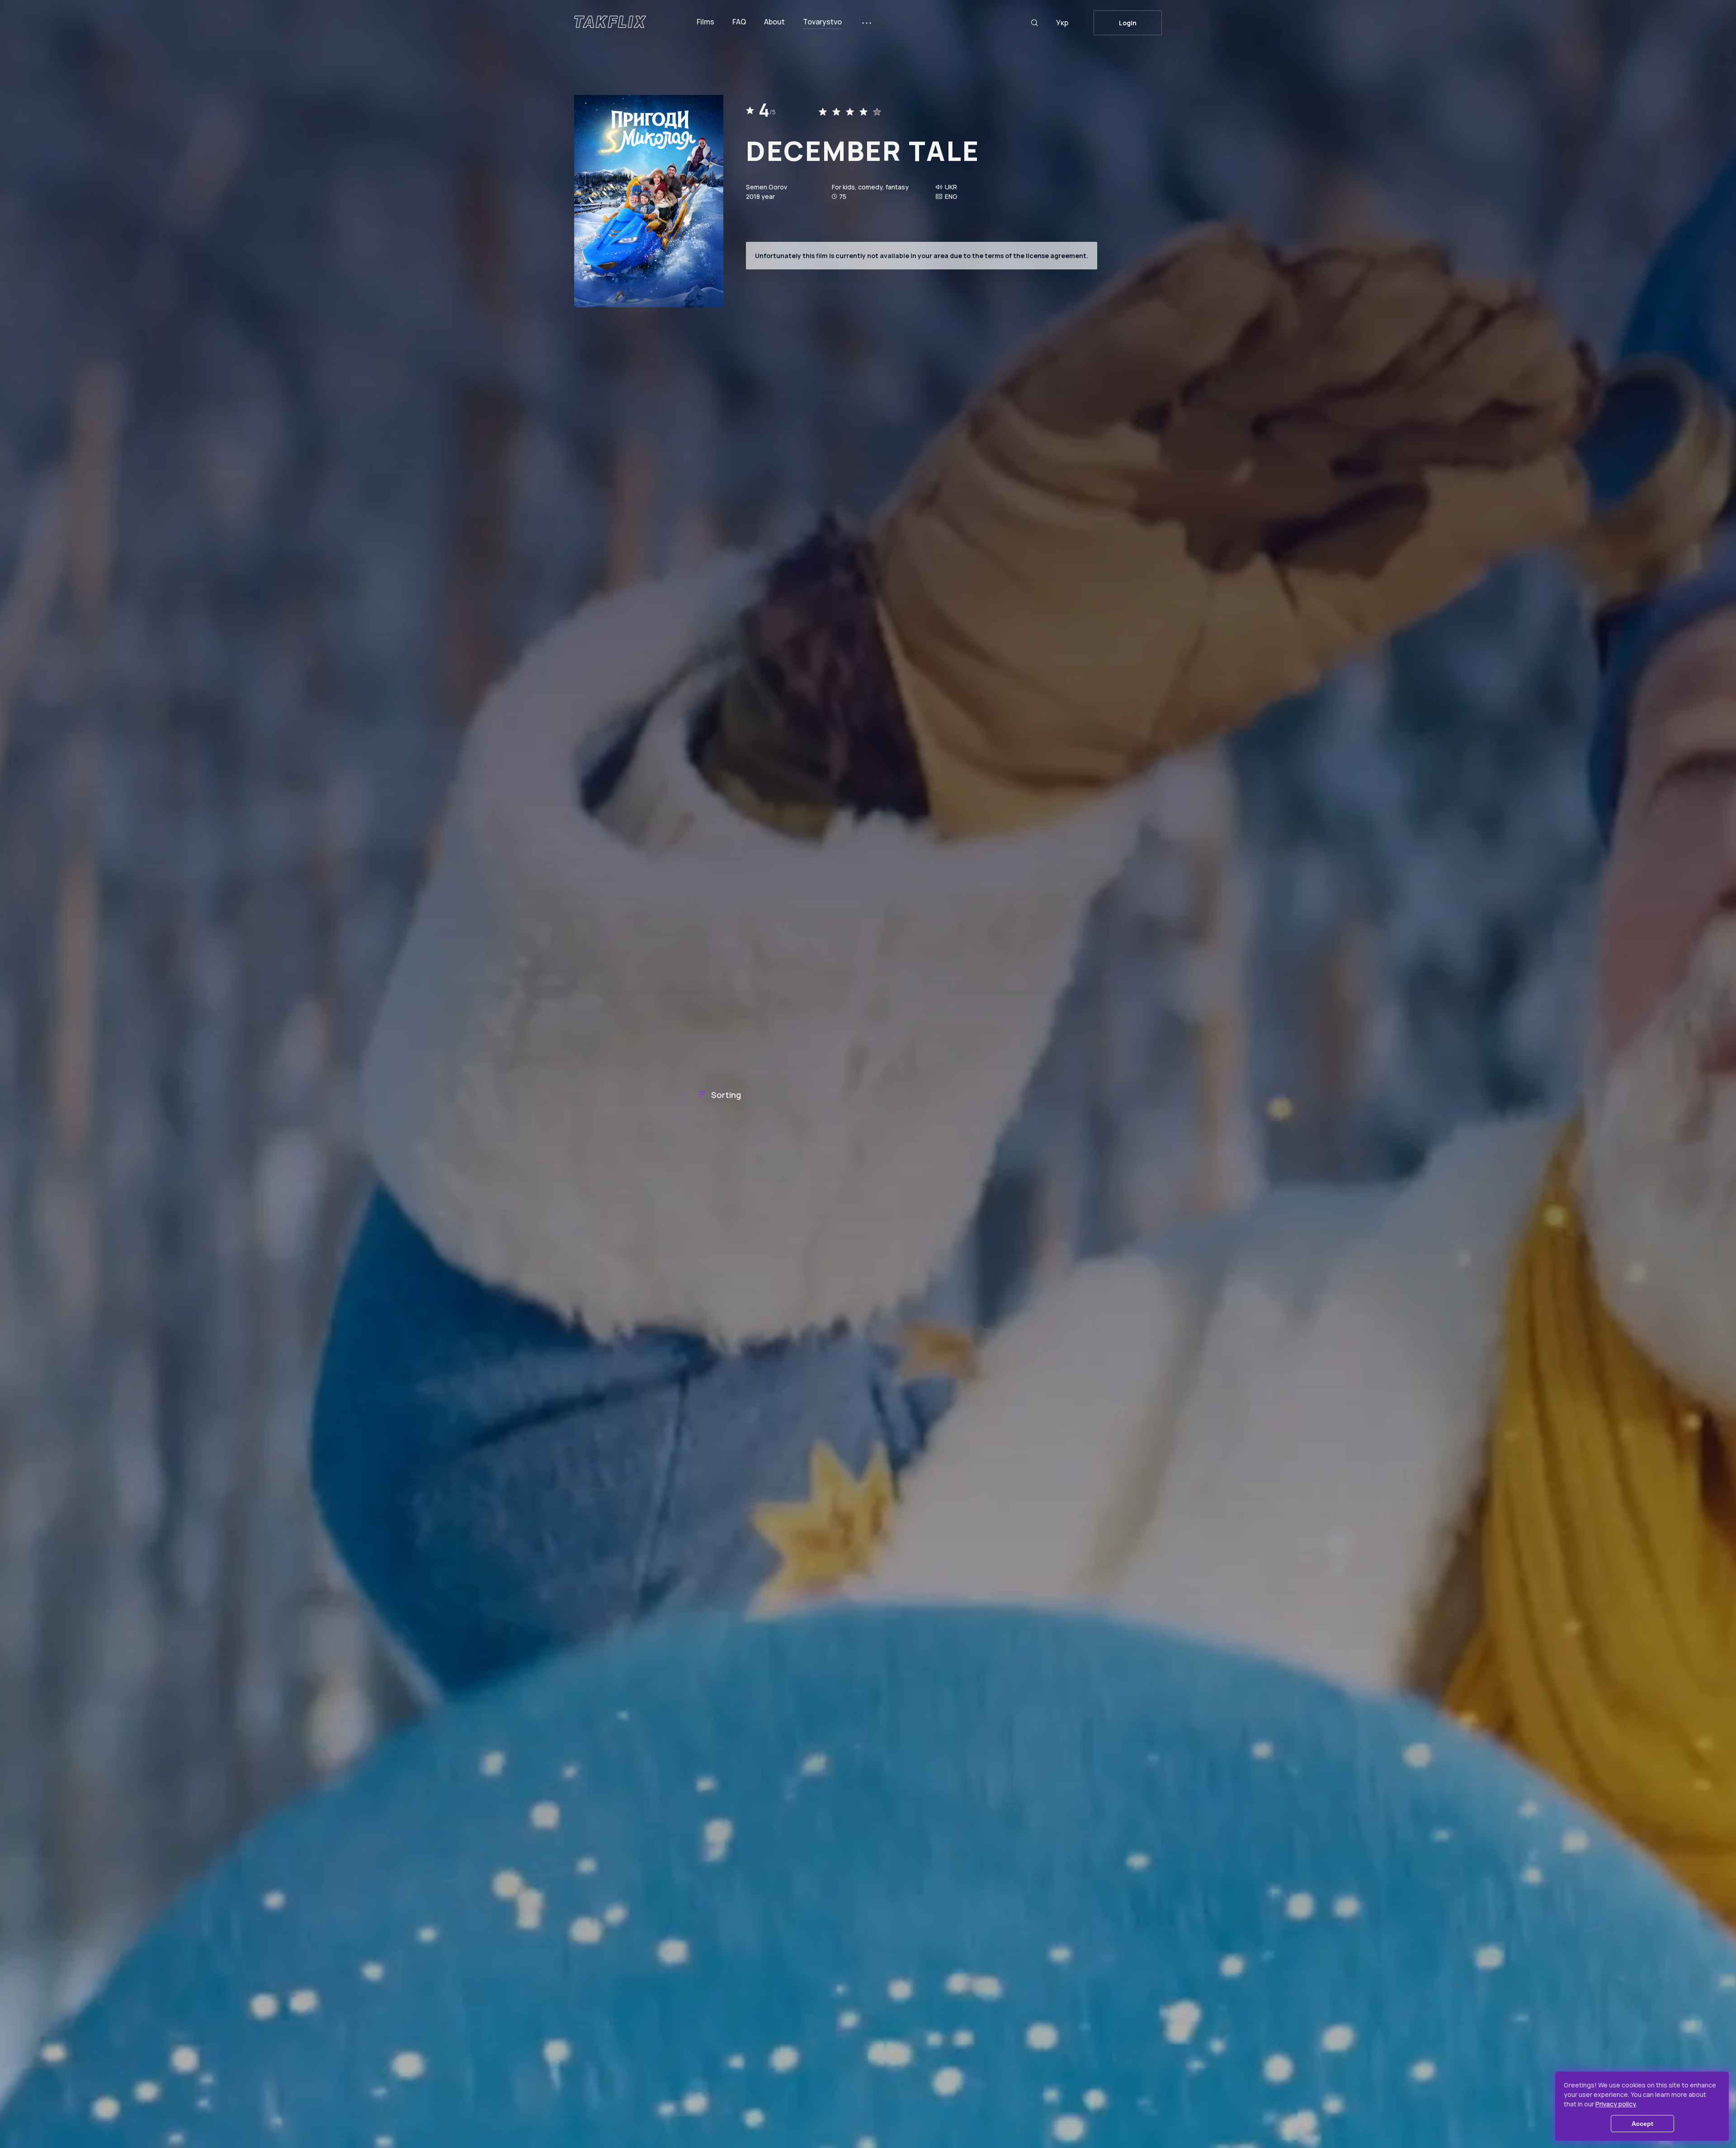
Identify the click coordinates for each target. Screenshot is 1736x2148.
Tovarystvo (822, 22)
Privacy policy (1616, 2104)
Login (1128, 23)
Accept (1642, 2124)
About (774, 22)
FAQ (739, 22)
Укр (1062, 23)
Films (705, 22)
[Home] (610, 22)
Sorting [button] (726, 1095)
